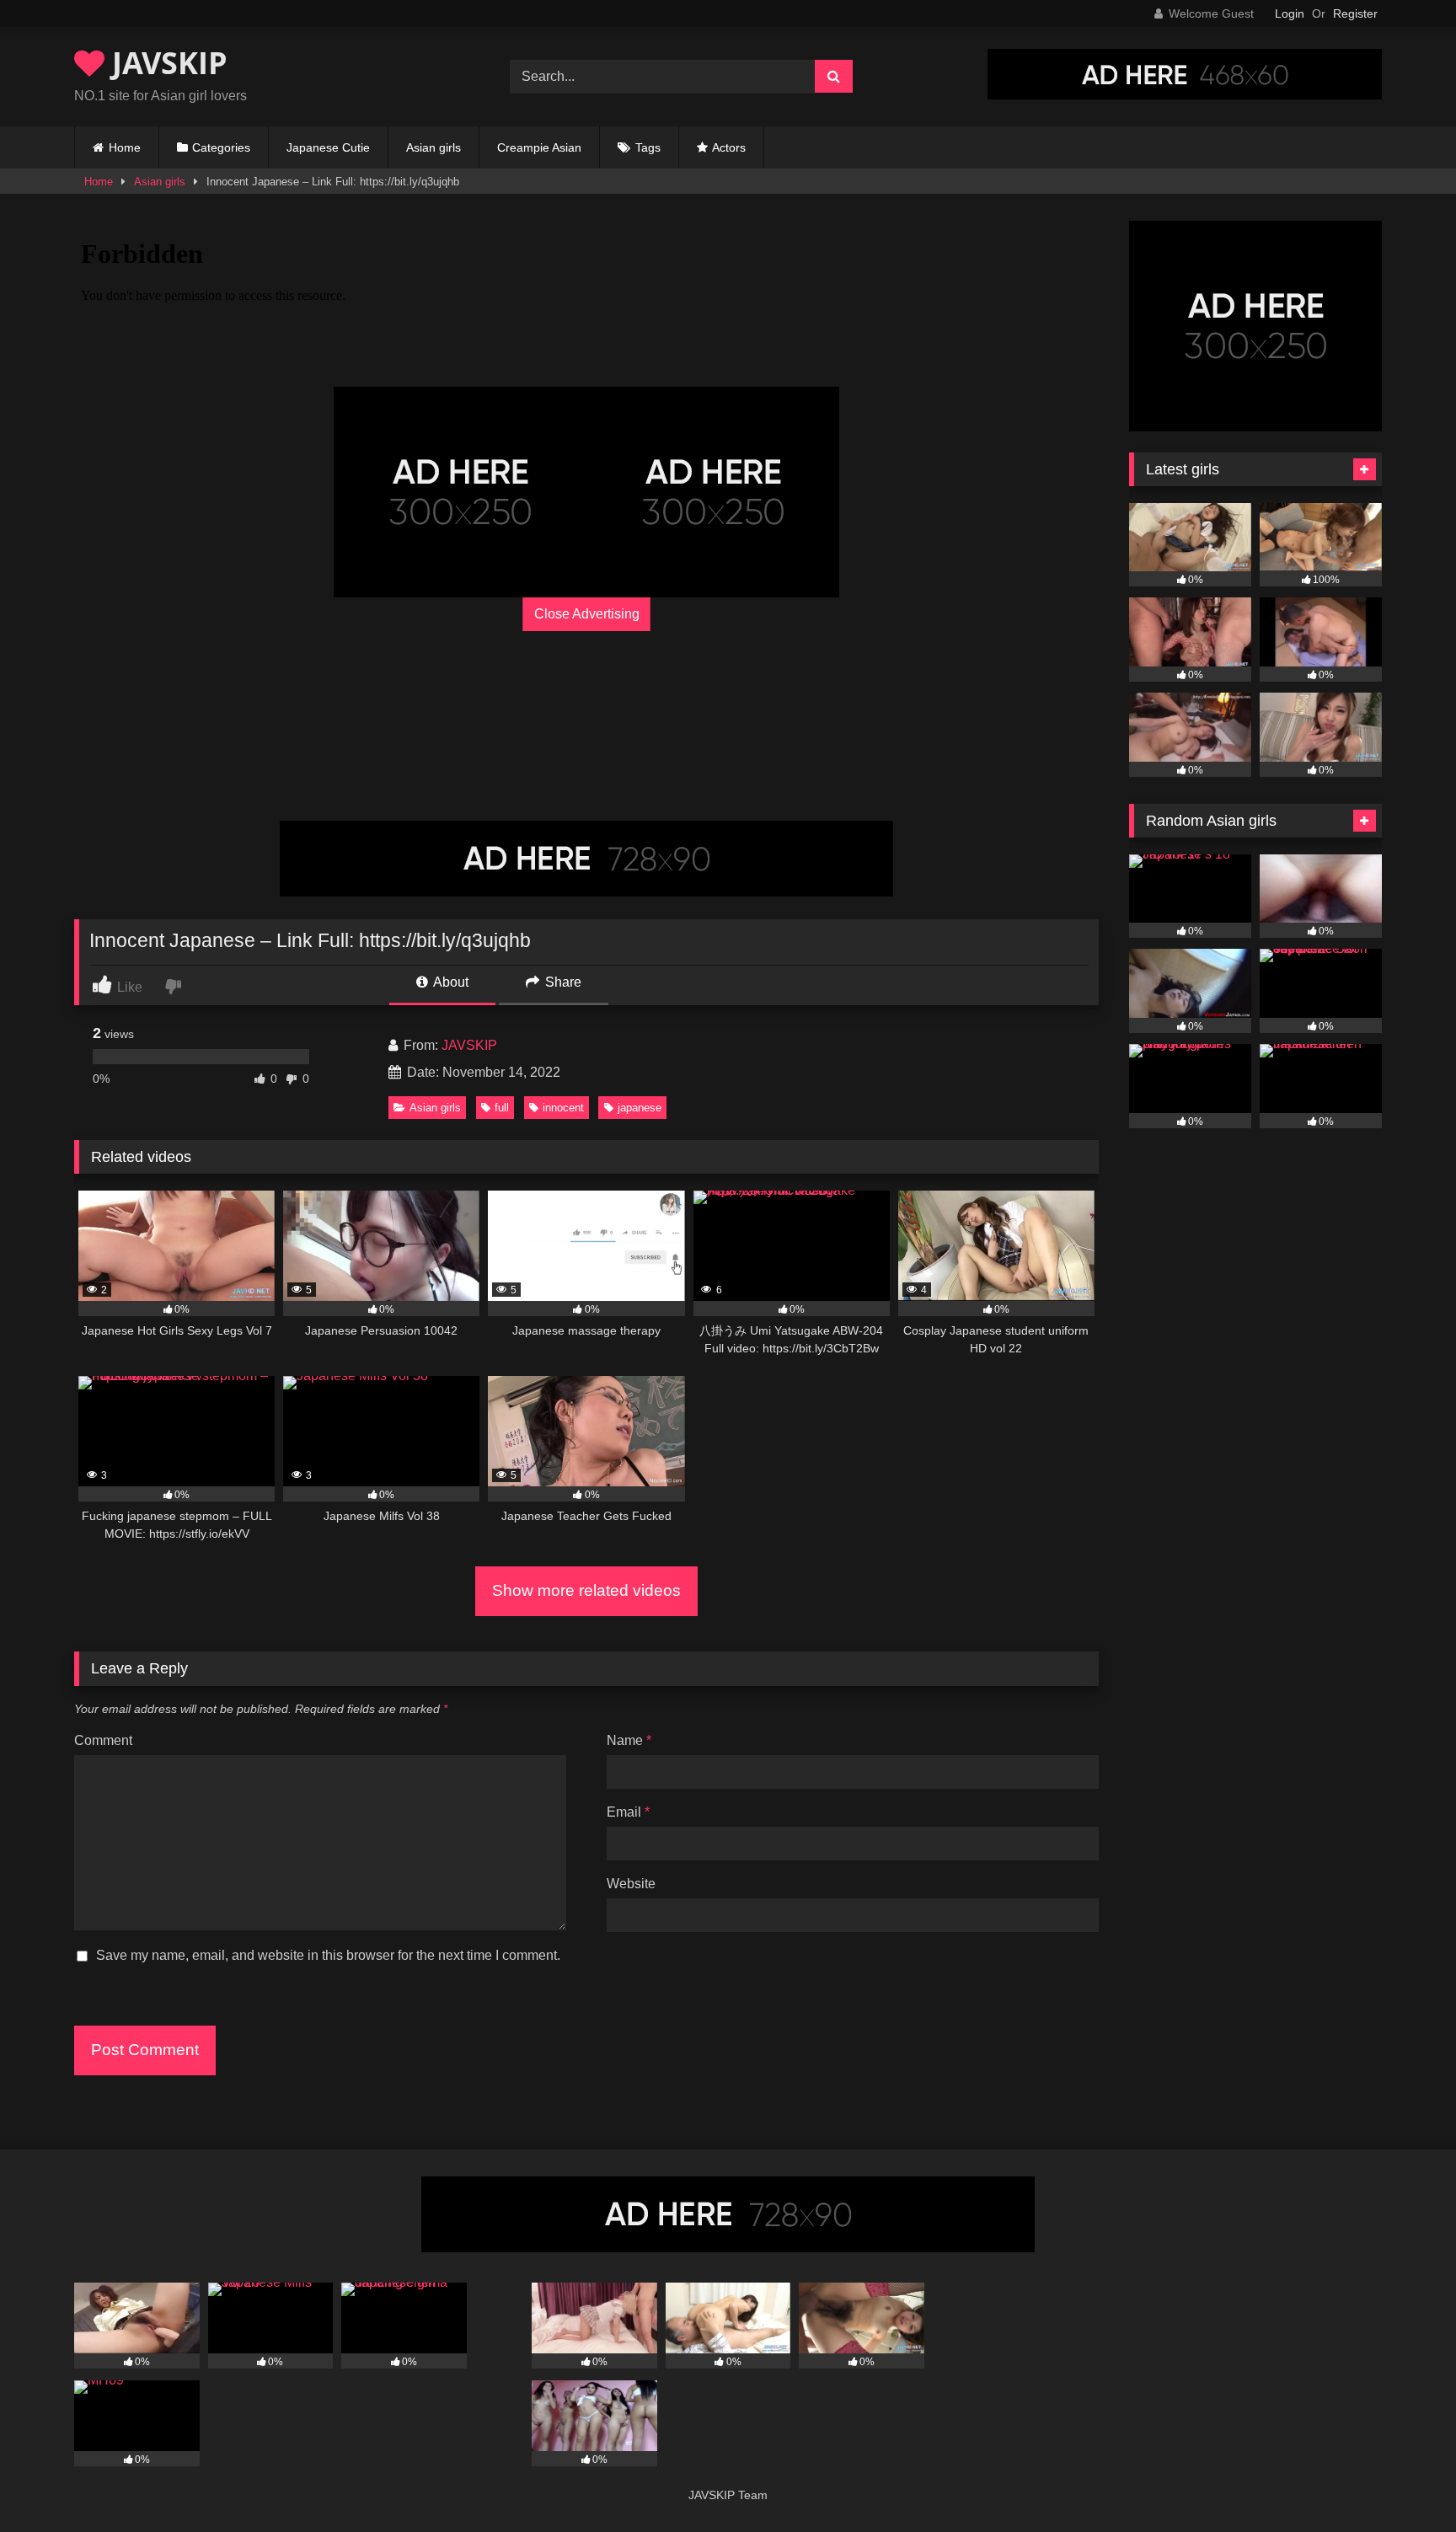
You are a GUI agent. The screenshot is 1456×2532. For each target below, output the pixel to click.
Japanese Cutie (328, 147)
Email (628, 1812)
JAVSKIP (166, 63)
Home (125, 147)
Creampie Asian (539, 147)
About (450, 982)
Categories (221, 147)
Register (1355, 13)
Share (562, 982)
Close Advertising (587, 614)
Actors (729, 147)
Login (1290, 13)
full (502, 1108)
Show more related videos (586, 1590)
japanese (640, 1108)
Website (631, 1884)
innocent (563, 1108)
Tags (648, 147)
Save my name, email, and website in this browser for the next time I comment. (328, 1955)
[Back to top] (1404, 2482)
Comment (103, 1740)
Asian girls (434, 147)
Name (629, 1740)
